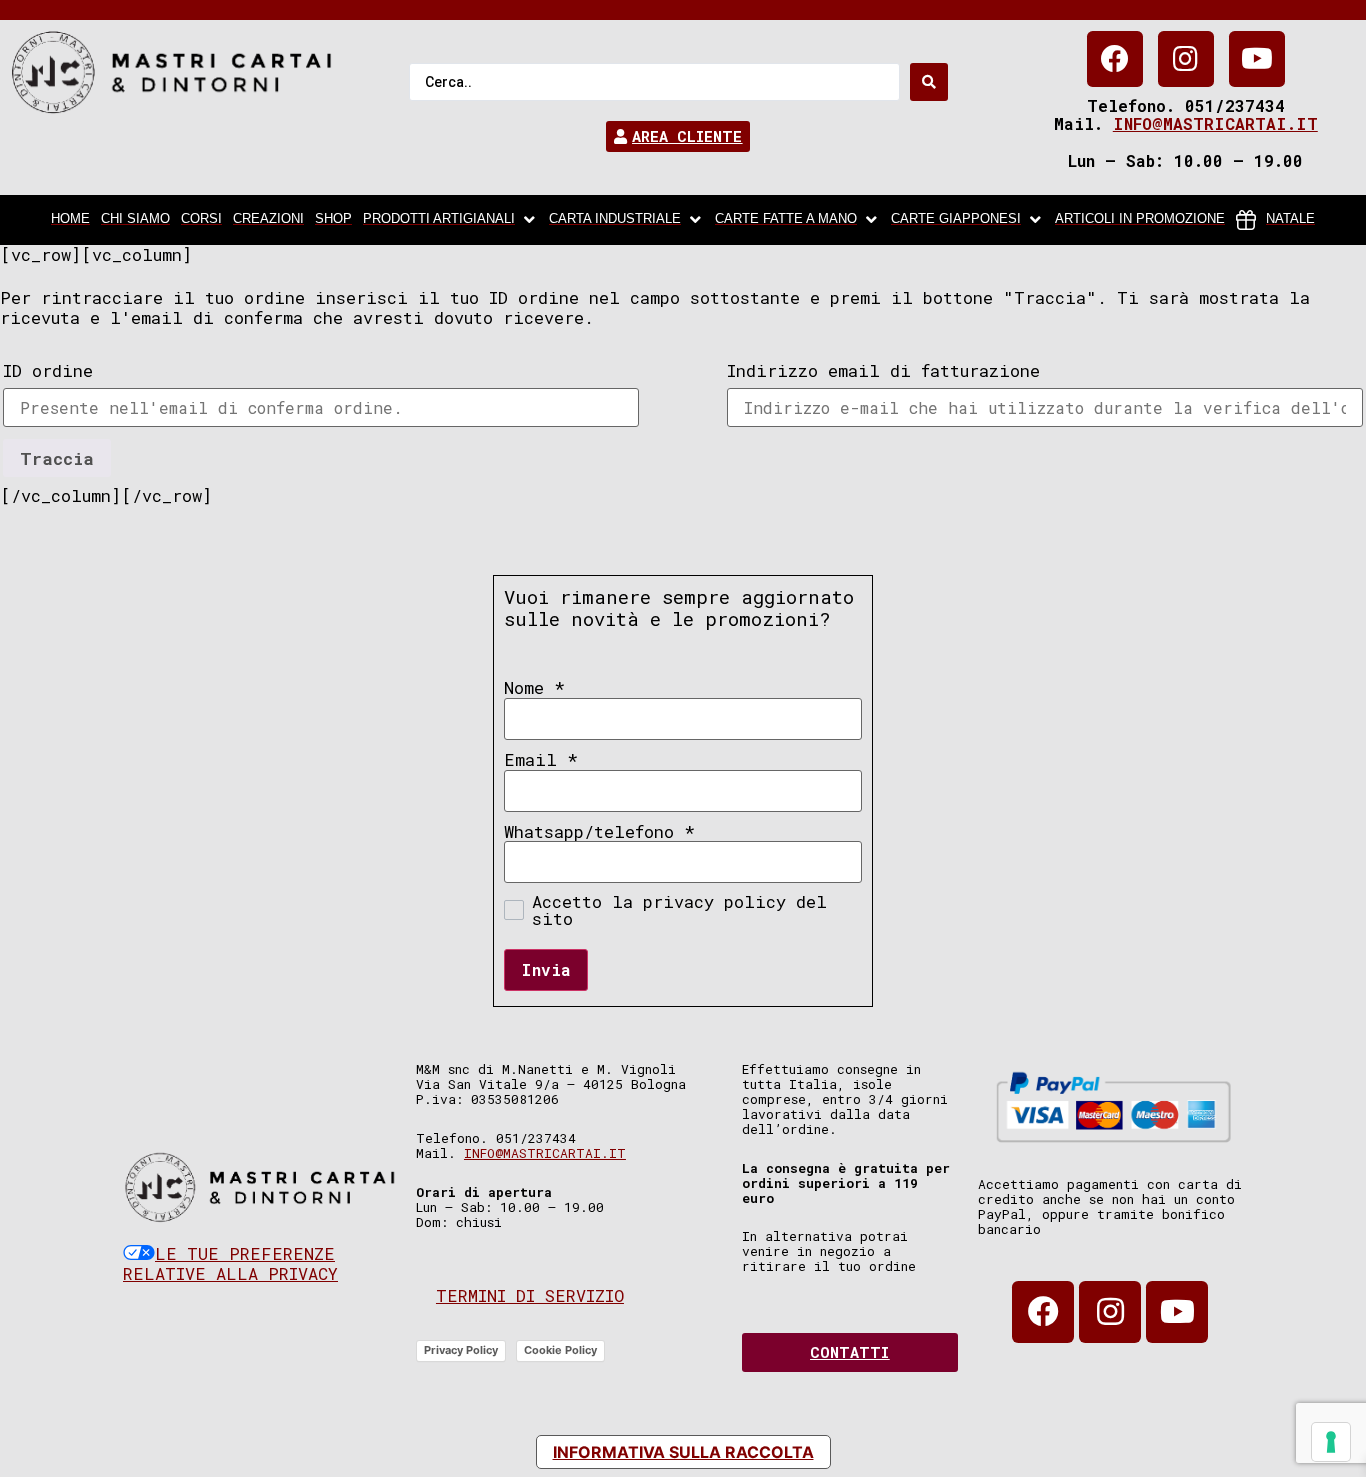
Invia (546, 969)
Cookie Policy (560, 1350)
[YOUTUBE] (1257, 59)
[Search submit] (929, 82)
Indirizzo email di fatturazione (883, 370)
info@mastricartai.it (1215, 123)
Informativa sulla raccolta (683, 1452)
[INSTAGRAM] (1186, 59)
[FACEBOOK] (1115, 59)
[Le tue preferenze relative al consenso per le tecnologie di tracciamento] (1331, 1442)
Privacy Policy (461, 1350)
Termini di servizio (530, 1295)
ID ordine (48, 370)
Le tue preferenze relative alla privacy (230, 1263)
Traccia (57, 458)
